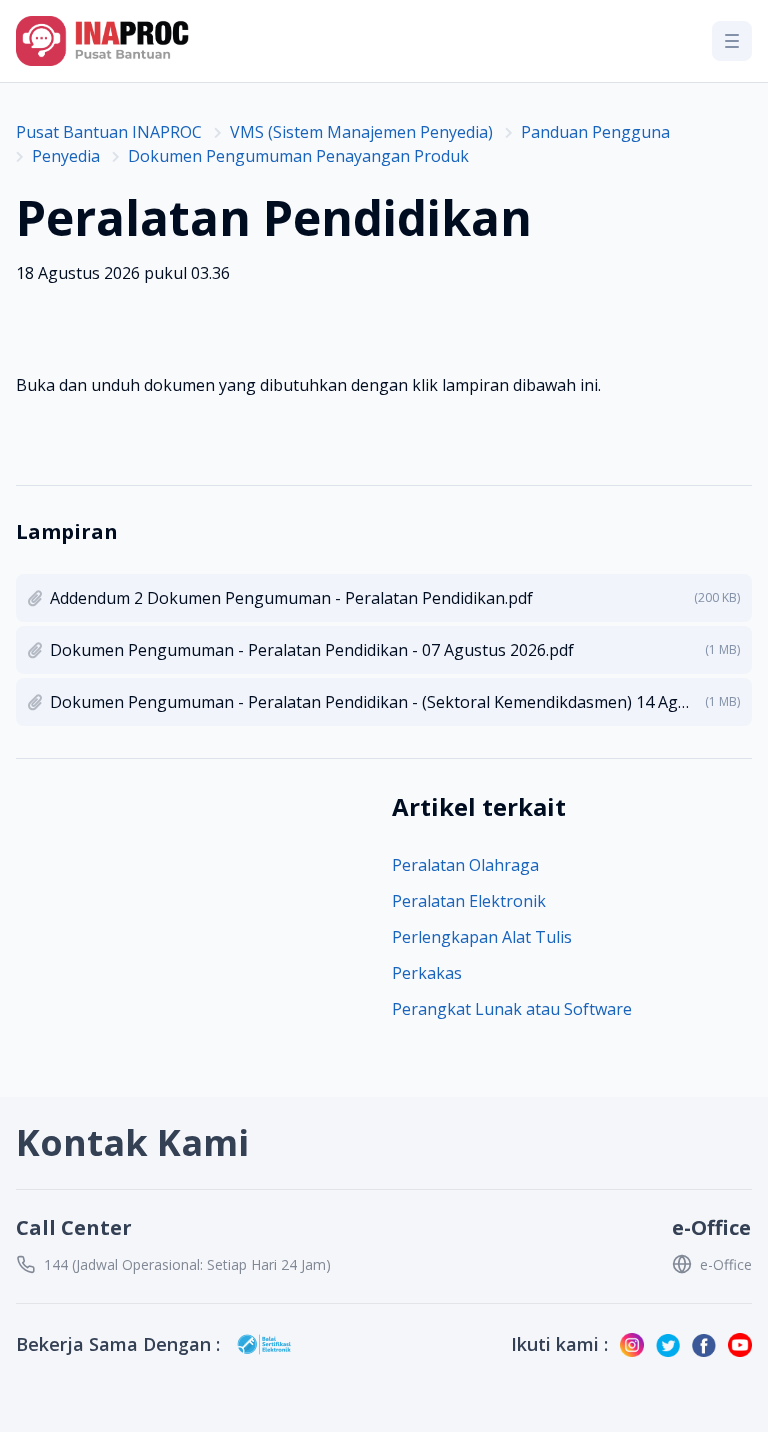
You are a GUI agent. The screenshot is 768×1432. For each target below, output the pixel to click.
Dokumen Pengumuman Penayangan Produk (298, 156)
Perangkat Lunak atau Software (512, 1009)
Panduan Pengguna (595, 132)
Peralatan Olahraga (465, 865)
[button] (732, 41)
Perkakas (427, 973)
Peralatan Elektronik (469, 901)
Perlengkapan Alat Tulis (482, 937)
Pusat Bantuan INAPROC (109, 132)
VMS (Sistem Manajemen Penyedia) (361, 132)
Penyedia (66, 156)
